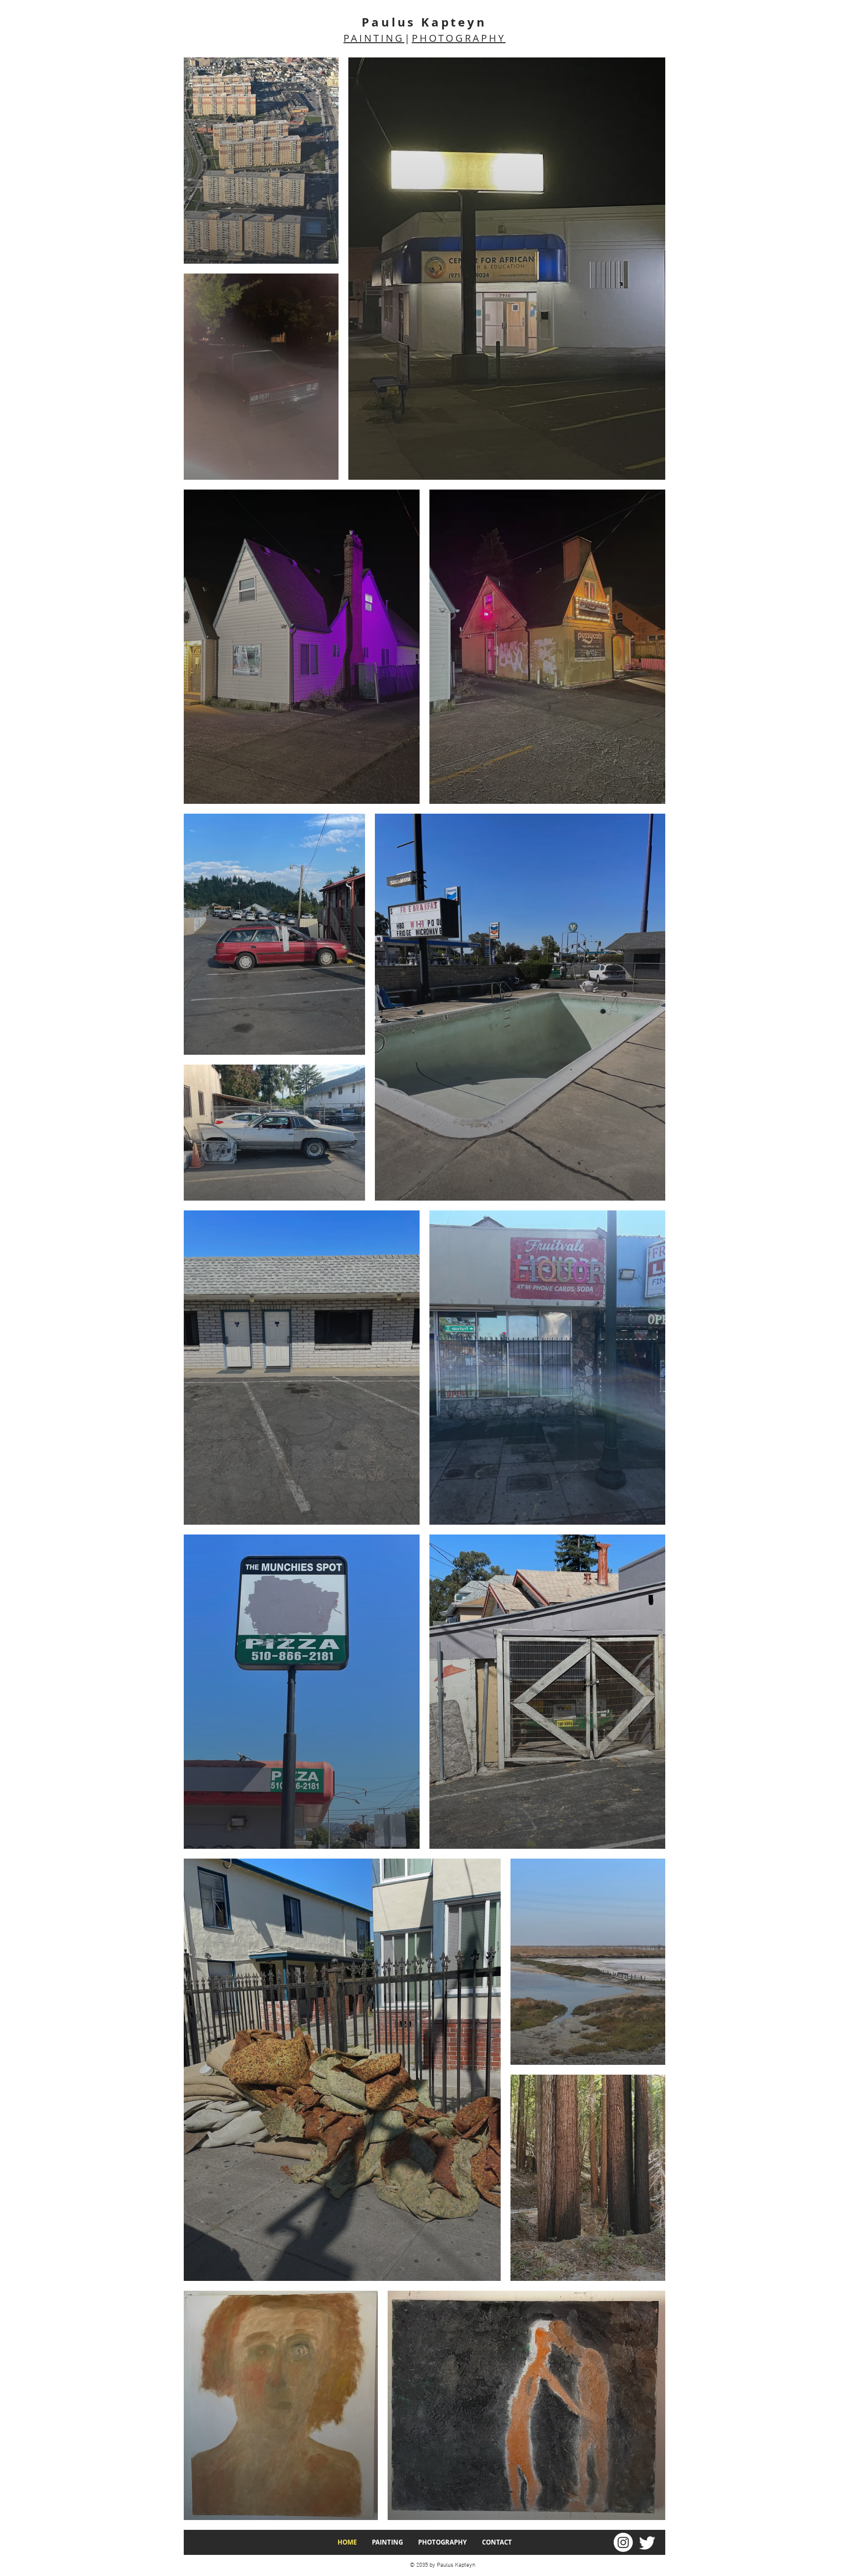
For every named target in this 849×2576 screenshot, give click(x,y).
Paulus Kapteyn (424, 22)
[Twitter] (647, 2542)
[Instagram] (623, 2542)
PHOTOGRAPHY (459, 38)
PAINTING (374, 38)
